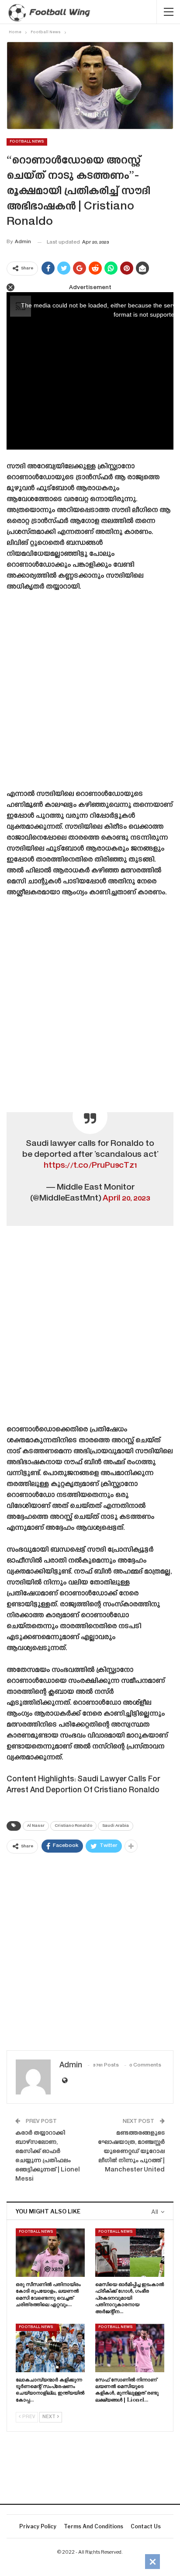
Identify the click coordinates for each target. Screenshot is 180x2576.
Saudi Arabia (116, 1826)
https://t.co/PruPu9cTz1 (90, 1166)
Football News (27, 142)
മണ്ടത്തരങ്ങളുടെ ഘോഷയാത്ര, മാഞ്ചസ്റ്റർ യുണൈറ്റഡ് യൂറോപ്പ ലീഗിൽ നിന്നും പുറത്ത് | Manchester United (131, 2152)
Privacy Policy (38, 2526)
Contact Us (146, 2526)
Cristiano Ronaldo (73, 1826)
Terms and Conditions (93, 2526)
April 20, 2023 (126, 1199)
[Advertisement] (90, 694)
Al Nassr (36, 1826)
